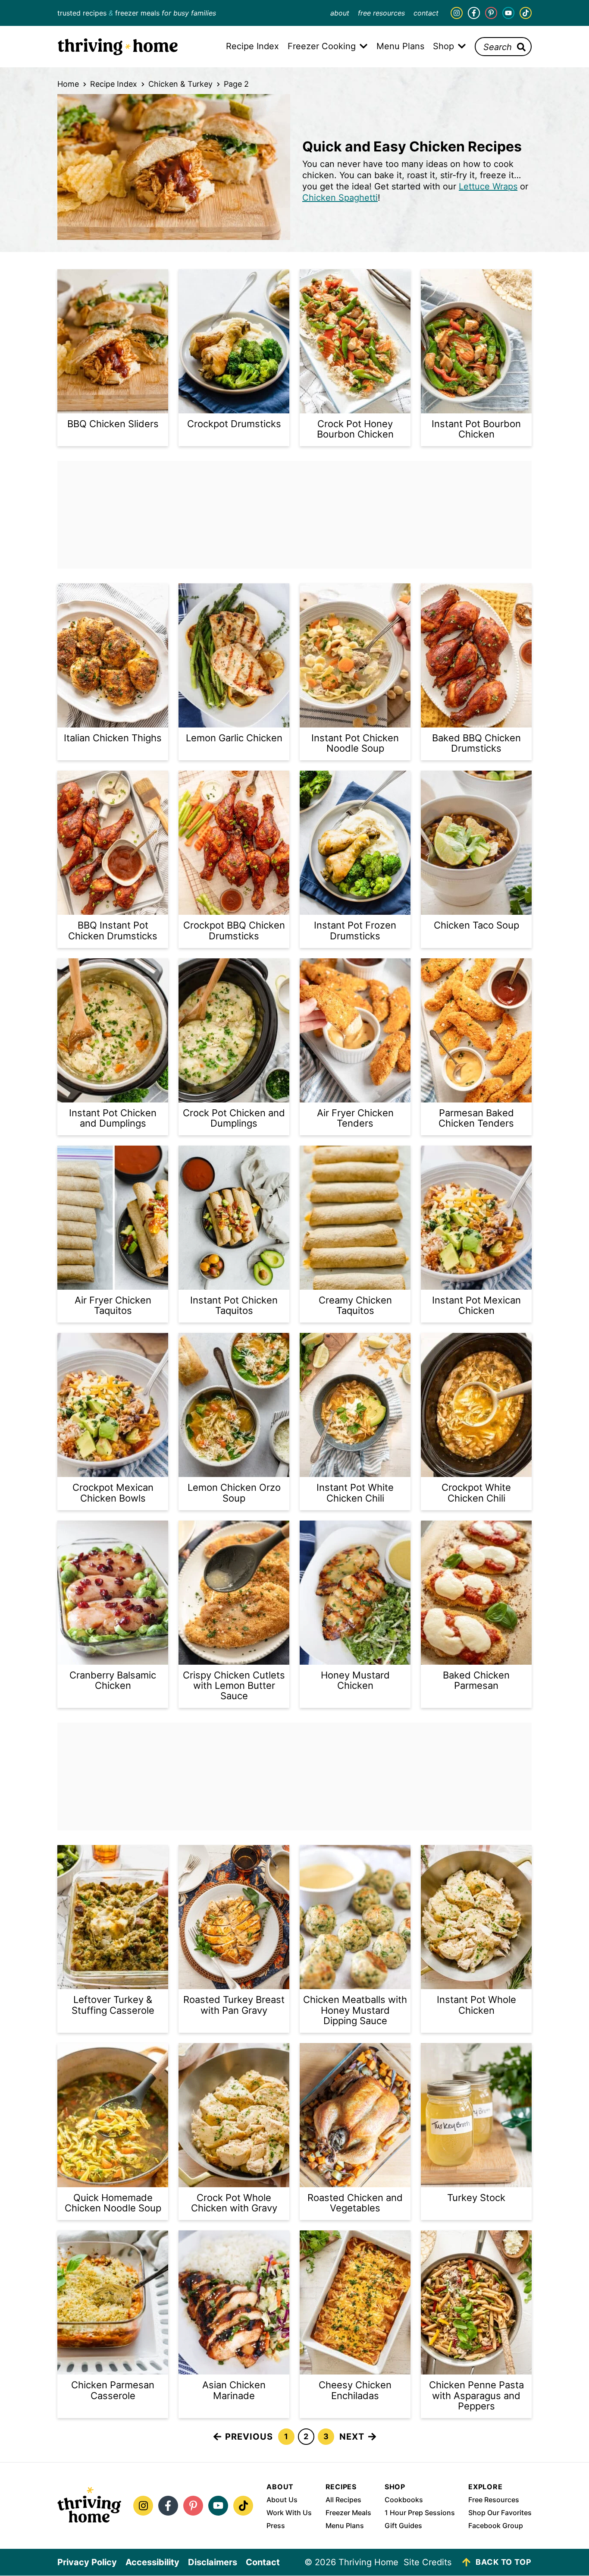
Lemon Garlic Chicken (234, 738)
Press (276, 2526)
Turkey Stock (476, 2198)
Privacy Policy (87, 2562)
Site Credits (428, 2562)
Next (352, 2437)
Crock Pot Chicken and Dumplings (234, 1118)
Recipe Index (114, 84)
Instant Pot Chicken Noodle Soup (355, 743)
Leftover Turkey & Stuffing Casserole (113, 2005)
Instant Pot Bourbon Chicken (476, 429)
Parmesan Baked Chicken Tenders (476, 1118)
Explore (486, 2487)
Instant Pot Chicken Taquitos (234, 1305)
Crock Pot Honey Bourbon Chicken (355, 429)
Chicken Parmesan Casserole (113, 2390)
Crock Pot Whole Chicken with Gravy (234, 2203)
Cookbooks (404, 2500)
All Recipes (343, 2500)
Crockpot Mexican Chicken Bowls (113, 1493)
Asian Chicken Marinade (234, 2390)
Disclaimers (213, 2562)
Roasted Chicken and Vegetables (355, 2203)
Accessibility (152, 2562)
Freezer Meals (348, 2513)
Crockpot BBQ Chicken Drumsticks (234, 930)
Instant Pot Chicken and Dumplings (113, 1118)
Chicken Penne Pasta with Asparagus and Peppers (476, 2395)
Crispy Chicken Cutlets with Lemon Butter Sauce (234, 1685)
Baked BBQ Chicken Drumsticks (476, 743)
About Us (282, 2500)
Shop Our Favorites (500, 2513)
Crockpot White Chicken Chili (476, 1493)
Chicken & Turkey (180, 84)
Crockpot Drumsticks (234, 424)
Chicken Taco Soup (476, 925)
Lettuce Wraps (488, 186)
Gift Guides (403, 2526)
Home (68, 84)
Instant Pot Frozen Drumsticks (355, 930)
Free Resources (381, 13)
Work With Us (289, 2513)
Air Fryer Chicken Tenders (355, 1118)
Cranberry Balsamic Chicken (113, 1680)
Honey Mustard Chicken (355, 1680)
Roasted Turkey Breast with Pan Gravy (234, 2005)
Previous (249, 2437)
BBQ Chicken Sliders (113, 424)
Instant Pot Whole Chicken (476, 2005)
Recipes (341, 2487)
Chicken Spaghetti (340, 198)
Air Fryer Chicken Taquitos (113, 1305)
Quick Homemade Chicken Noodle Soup (113, 2203)
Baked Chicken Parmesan (476, 1680)
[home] (89, 2506)
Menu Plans (345, 2526)
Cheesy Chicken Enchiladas (355, 2390)
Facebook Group (496, 2526)
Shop (395, 2487)
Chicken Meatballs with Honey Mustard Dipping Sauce (355, 2010)
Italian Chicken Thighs (113, 738)
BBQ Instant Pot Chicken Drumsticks (113, 930)
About (340, 13)
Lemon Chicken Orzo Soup (234, 1493)
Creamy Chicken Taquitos (355, 1305)
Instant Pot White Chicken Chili (355, 1493)
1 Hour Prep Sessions (420, 2513)
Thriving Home (118, 47)
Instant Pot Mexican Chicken (476, 1305)
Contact (426, 13)
